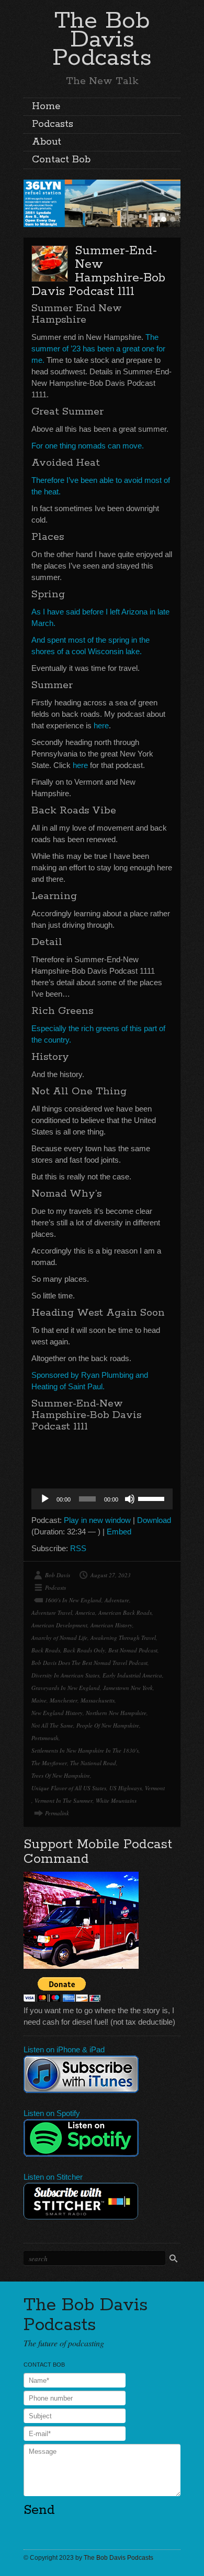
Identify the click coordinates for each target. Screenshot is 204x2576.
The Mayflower (49, 1763)
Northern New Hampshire (116, 1713)
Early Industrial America (132, 1675)
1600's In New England (73, 1600)
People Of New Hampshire (108, 1725)
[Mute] (130, 1499)
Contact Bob (61, 160)
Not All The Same (52, 1725)
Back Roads (46, 1650)
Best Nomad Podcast (133, 1650)
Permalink (57, 1813)
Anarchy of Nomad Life (59, 1638)
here (101, 725)
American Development (59, 1625)
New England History (57, 1713)
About (47, 142)
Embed (119, 1532)
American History (111, 1625)
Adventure (117, 1600)
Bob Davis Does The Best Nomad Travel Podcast (89, 1663)
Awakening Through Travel (123, 1638)
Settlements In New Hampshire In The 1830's (85, 1750)
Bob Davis (58, 1575)
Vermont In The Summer (64, 1800)
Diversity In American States (65, 1675)
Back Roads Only (84, 1650)
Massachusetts (98, 1700)
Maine (39, 1700)
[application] (102, 1499)
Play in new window (97, 1520)
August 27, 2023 (111, 1575)
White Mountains (116, 1800)
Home (46, 107)
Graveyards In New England (66, 1688)
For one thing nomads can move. (88, 446)
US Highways (126, 1788)
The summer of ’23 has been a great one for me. (98, 348)
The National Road (93, 1763)
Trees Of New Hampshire (61, 1775)
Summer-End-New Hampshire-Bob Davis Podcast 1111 (98, 271)
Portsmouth (45, 1738)
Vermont (155, 1788)
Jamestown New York (128, 1688)
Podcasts (53, 124)
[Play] (45, 1499)
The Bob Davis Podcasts (102, 39)
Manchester (64, 1700)
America (85, 1612)
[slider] (153, 1498)
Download (154, 1520)
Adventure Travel (52, 1612)
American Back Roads (125, 1612)
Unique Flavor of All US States (69, 1788)
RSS (78, 1548)
